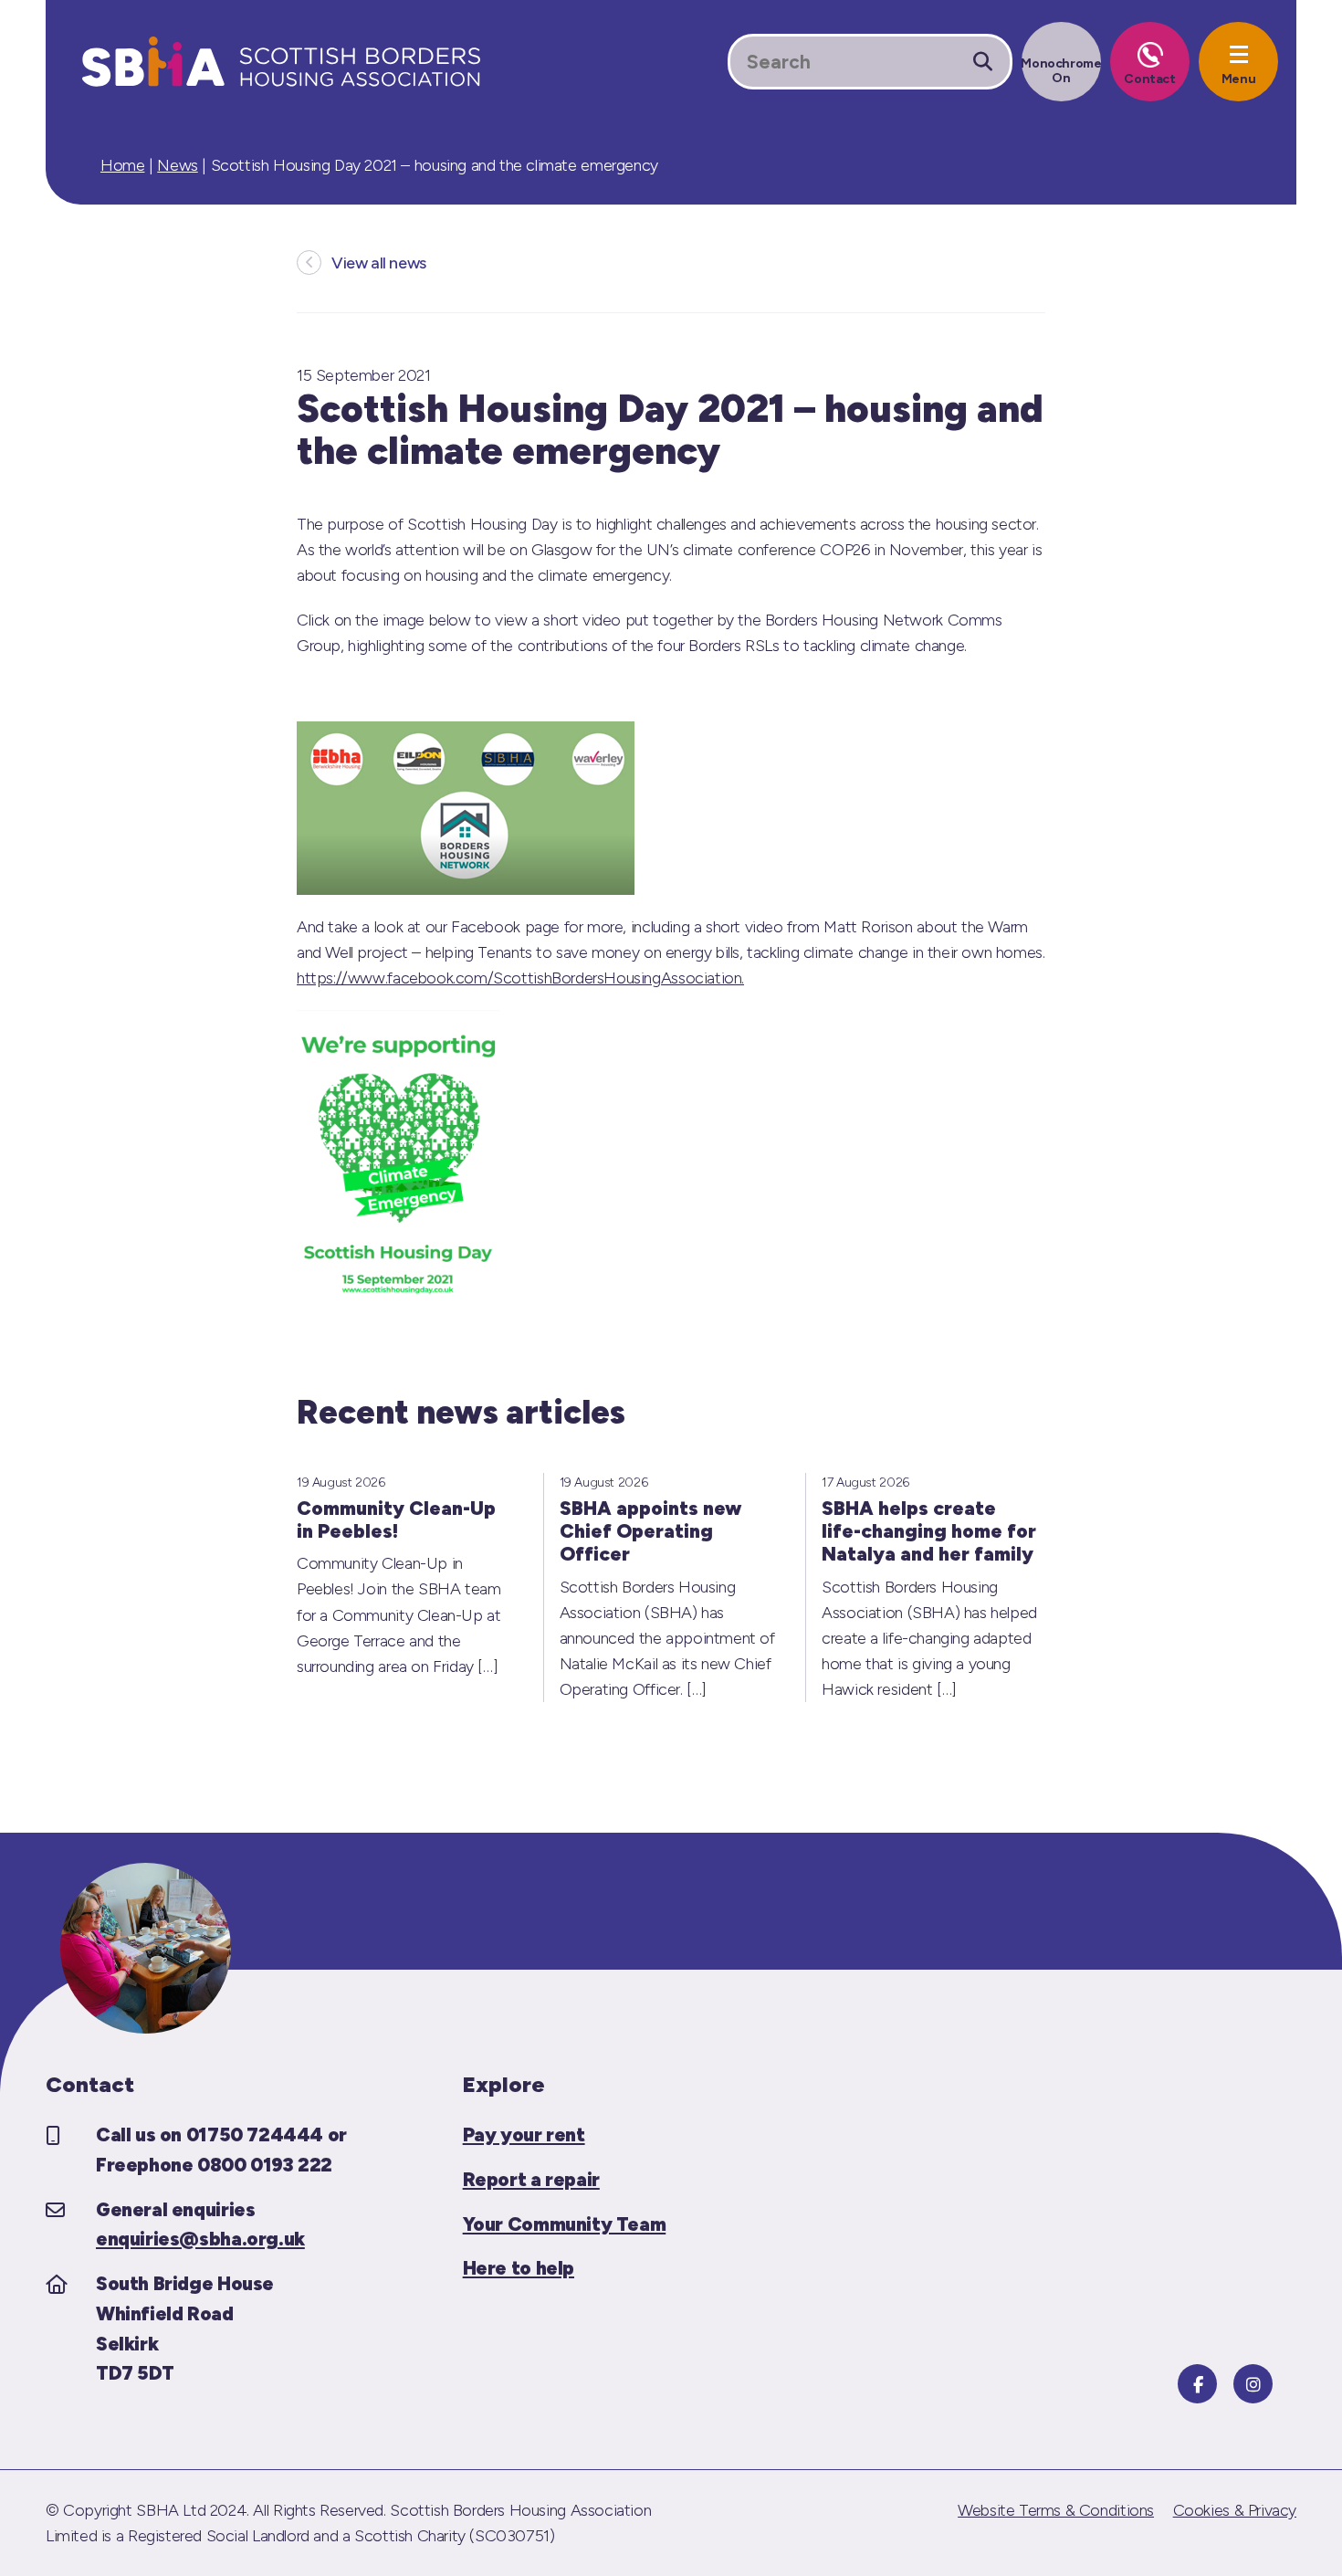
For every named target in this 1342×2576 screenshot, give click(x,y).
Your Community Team (565, 2224)
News (177, 165)
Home (122, 165)
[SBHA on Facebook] (1197, 2384)
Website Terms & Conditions (1056, 2510)
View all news (379, 263)
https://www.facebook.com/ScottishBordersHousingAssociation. (520, 978)
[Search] (983, 62)
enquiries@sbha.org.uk (200, 2239)
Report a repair (531, 2179)
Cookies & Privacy (1235, 2510)
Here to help (519, 2268)
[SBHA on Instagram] (1253, 2384)
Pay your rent (524, 2134)
